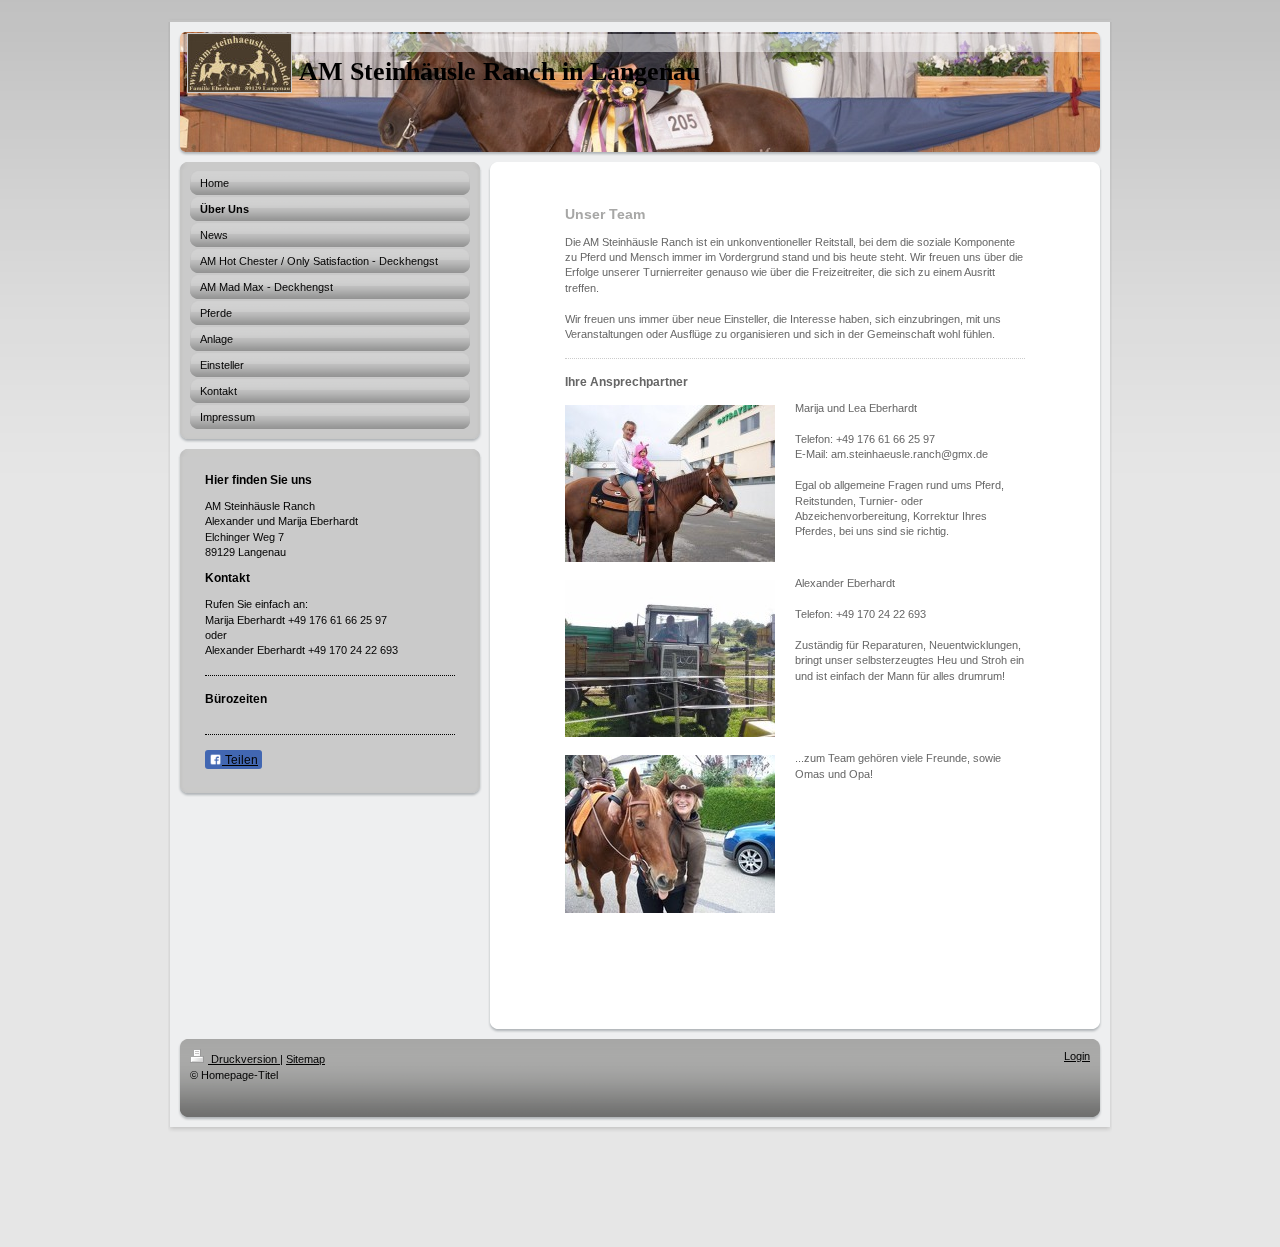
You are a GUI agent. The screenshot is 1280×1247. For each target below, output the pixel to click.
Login (1077, 1056)
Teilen (240, 760)
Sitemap (305, 1059)
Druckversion (244, 1059)
